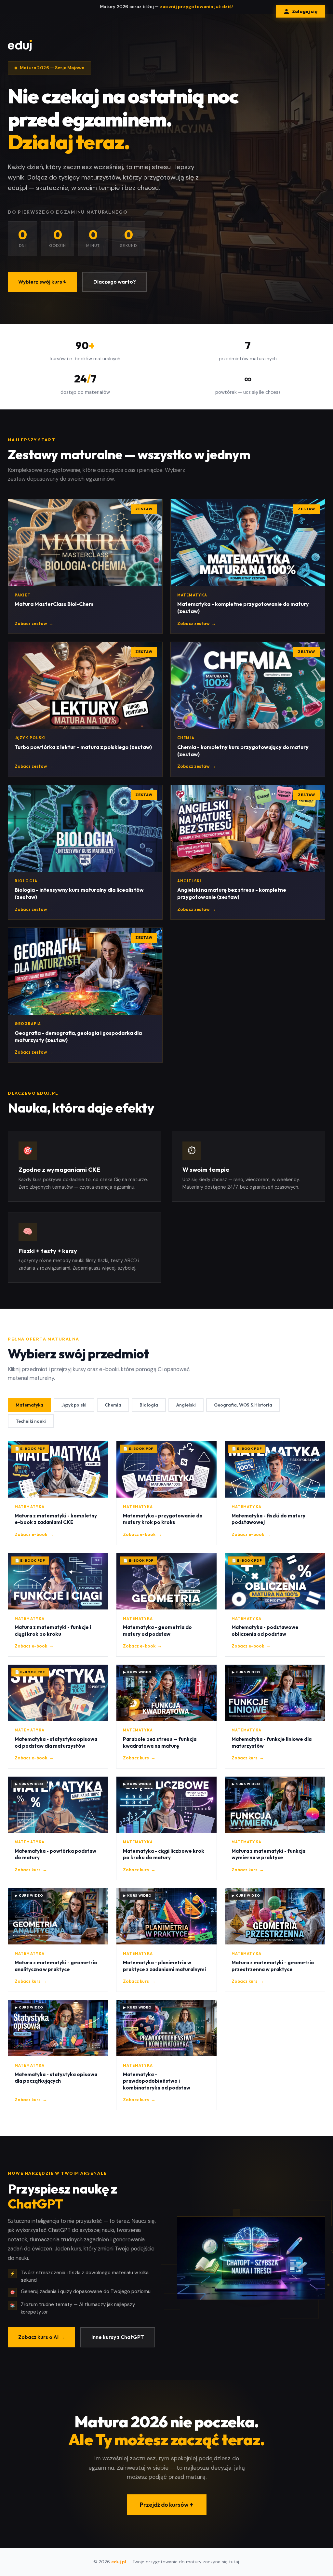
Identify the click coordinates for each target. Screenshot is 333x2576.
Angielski (186, 1405)
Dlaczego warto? (115, 282)
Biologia (149, 1405)
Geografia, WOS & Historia (243, 1405)
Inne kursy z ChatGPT (118, 2337)
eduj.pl (119, 2562)
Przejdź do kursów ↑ (167, 2505)
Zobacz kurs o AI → (41, 2337)
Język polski (74, 1405)
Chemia (113, 1405)
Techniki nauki (31, 1421)
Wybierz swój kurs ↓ (42, 282)
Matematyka (29, 1405)
